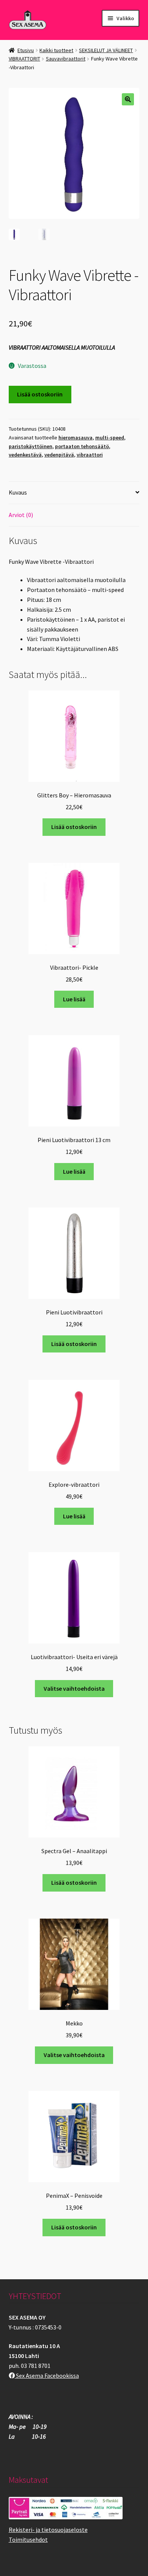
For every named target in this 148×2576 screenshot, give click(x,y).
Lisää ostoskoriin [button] (74, 827)
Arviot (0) (21, 515)
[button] (128, 99)
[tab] (74, 493)
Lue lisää (74, 999)
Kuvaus (18, 492)
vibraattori (90, 455)
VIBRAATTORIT (24, 59)
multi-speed (110, 438)
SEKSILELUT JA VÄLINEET (106, 50)
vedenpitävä (59, 455)
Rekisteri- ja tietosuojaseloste (48, 2530)
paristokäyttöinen (31, 446)
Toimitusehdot (28, 2539)
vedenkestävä (25, 455)
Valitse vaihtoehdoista (74, 1688)
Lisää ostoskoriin (40, 394)
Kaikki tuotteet (56, 50)
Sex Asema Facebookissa (47, 2376)
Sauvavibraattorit (66, 59)
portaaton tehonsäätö (82, 446)
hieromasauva (76, 438)
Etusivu (26, 50)
